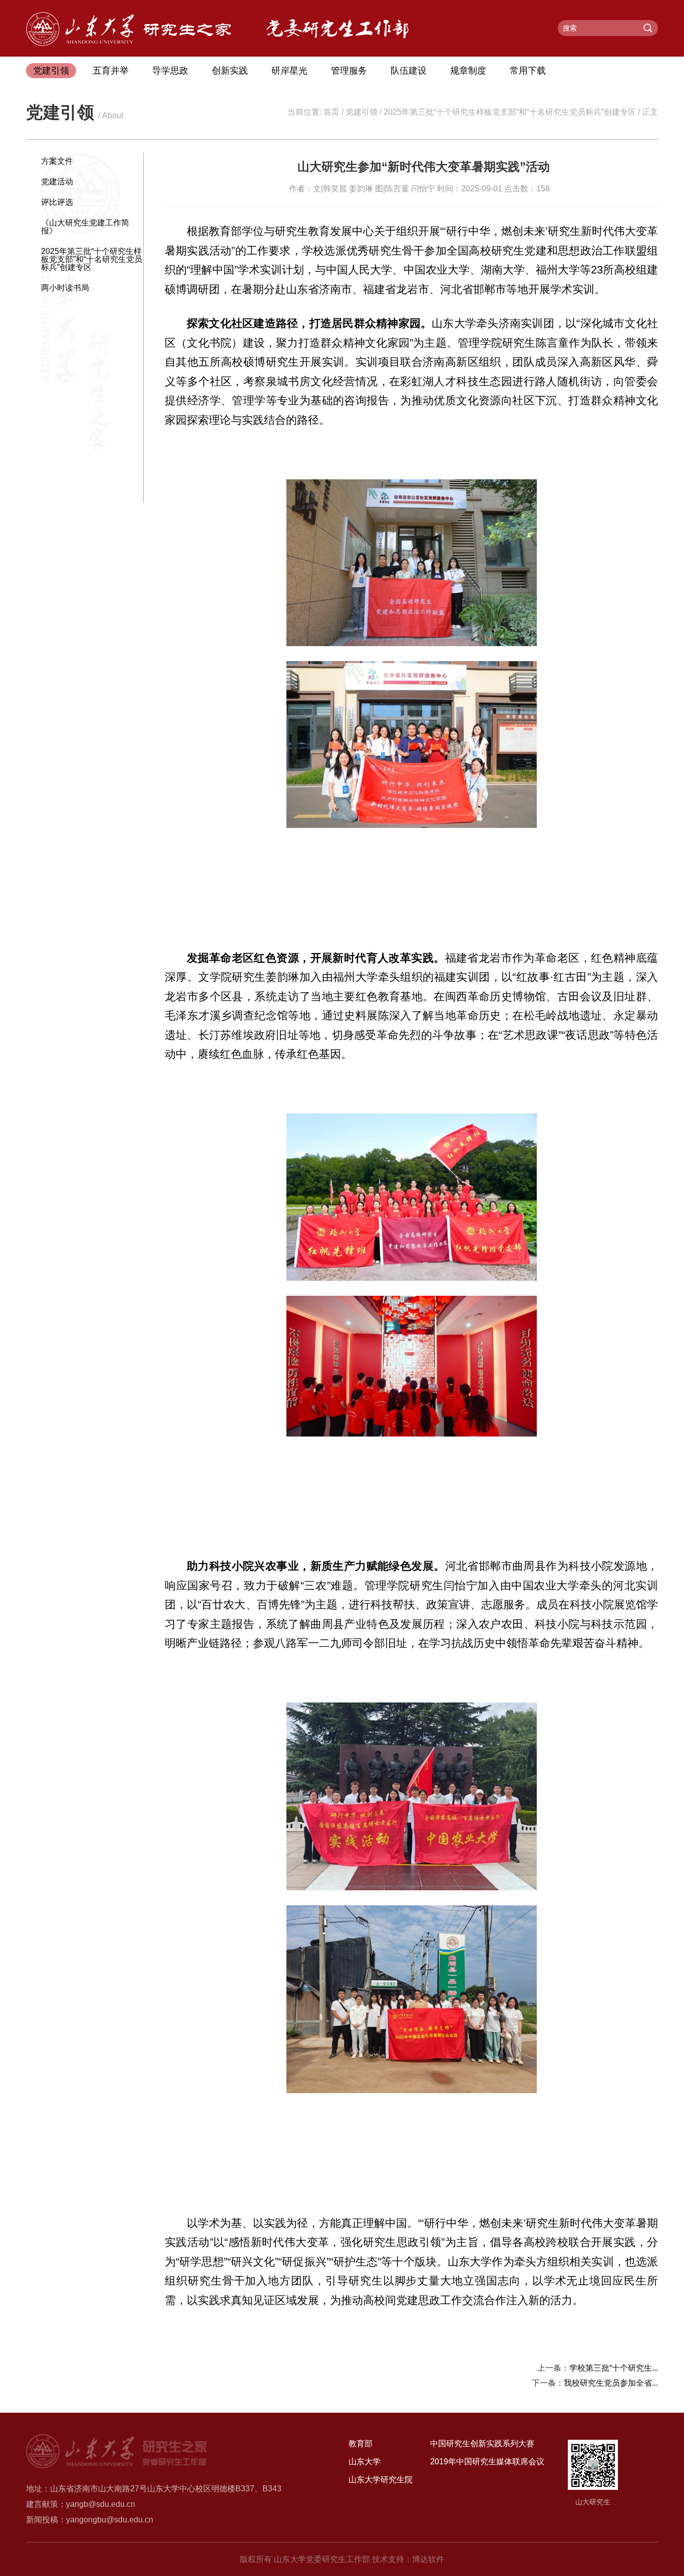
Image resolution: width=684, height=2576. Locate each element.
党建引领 (51, 71)
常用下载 (528, 71)
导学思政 (170, 71)
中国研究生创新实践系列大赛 (482, 2444)
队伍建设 (409, 71)
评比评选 (57, 202)
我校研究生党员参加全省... (611, 2383)
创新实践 (230, 71)
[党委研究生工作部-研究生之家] (129, 43)
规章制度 (468, 71)
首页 (331, 112)
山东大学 (365, 2462)
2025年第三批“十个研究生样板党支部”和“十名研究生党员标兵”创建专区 (510, 112)
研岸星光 (289, 71)
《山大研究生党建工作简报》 (85, 227)
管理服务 (349, 71)
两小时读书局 (65, 288)
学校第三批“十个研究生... (614, 2368)
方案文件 (57, 161)
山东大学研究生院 (381, 2480)
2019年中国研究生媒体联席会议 (487, 2462)
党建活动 (57, 182)
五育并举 (111, 71)
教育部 (361, 2444)
